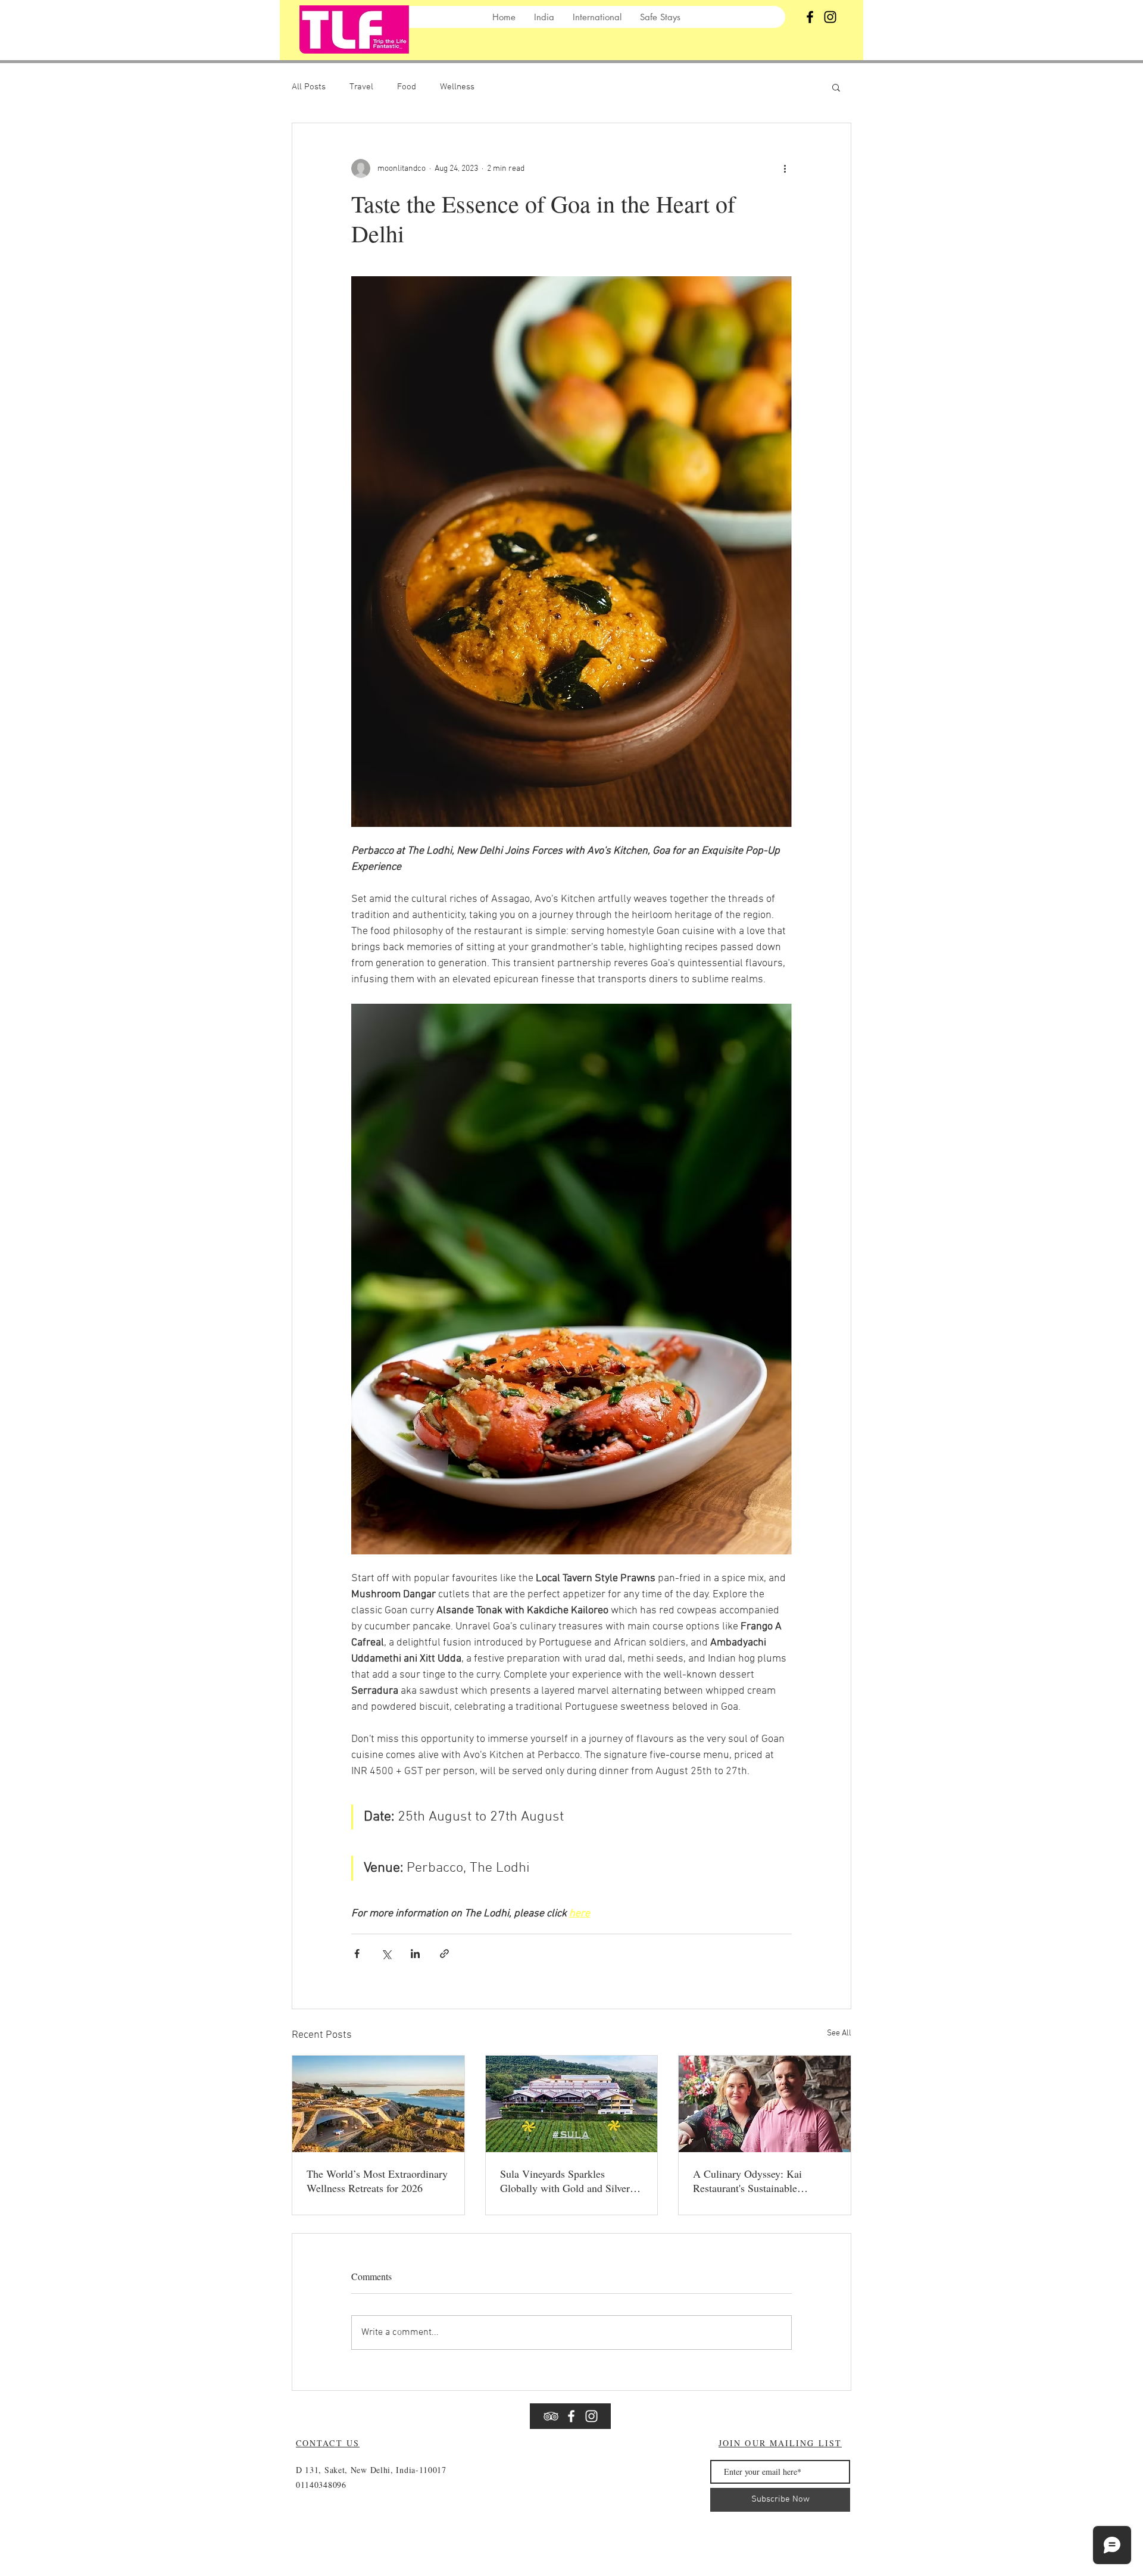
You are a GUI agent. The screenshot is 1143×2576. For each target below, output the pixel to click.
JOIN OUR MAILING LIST (780, 2443)
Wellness (457, 87)
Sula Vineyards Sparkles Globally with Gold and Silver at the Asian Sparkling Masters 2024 (570, 2181)
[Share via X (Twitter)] (386, 1954)
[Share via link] (444, 1954)
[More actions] (785, 168)
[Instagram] (830, 17)
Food (407, 87)
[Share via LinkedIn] (415, 1954)
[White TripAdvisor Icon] (551, 2416)
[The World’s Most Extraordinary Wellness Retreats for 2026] (378, 2104)
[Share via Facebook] (357, 1954)
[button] (836, 87)
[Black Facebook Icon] (810, 17)
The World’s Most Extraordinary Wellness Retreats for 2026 (377, 2181)
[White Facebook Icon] (571, 2416)
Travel (361, 87)
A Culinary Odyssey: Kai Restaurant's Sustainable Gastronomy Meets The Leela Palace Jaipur (757, 2181)
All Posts (309, 87)
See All (839, 2033)
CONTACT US (328, 2443)
